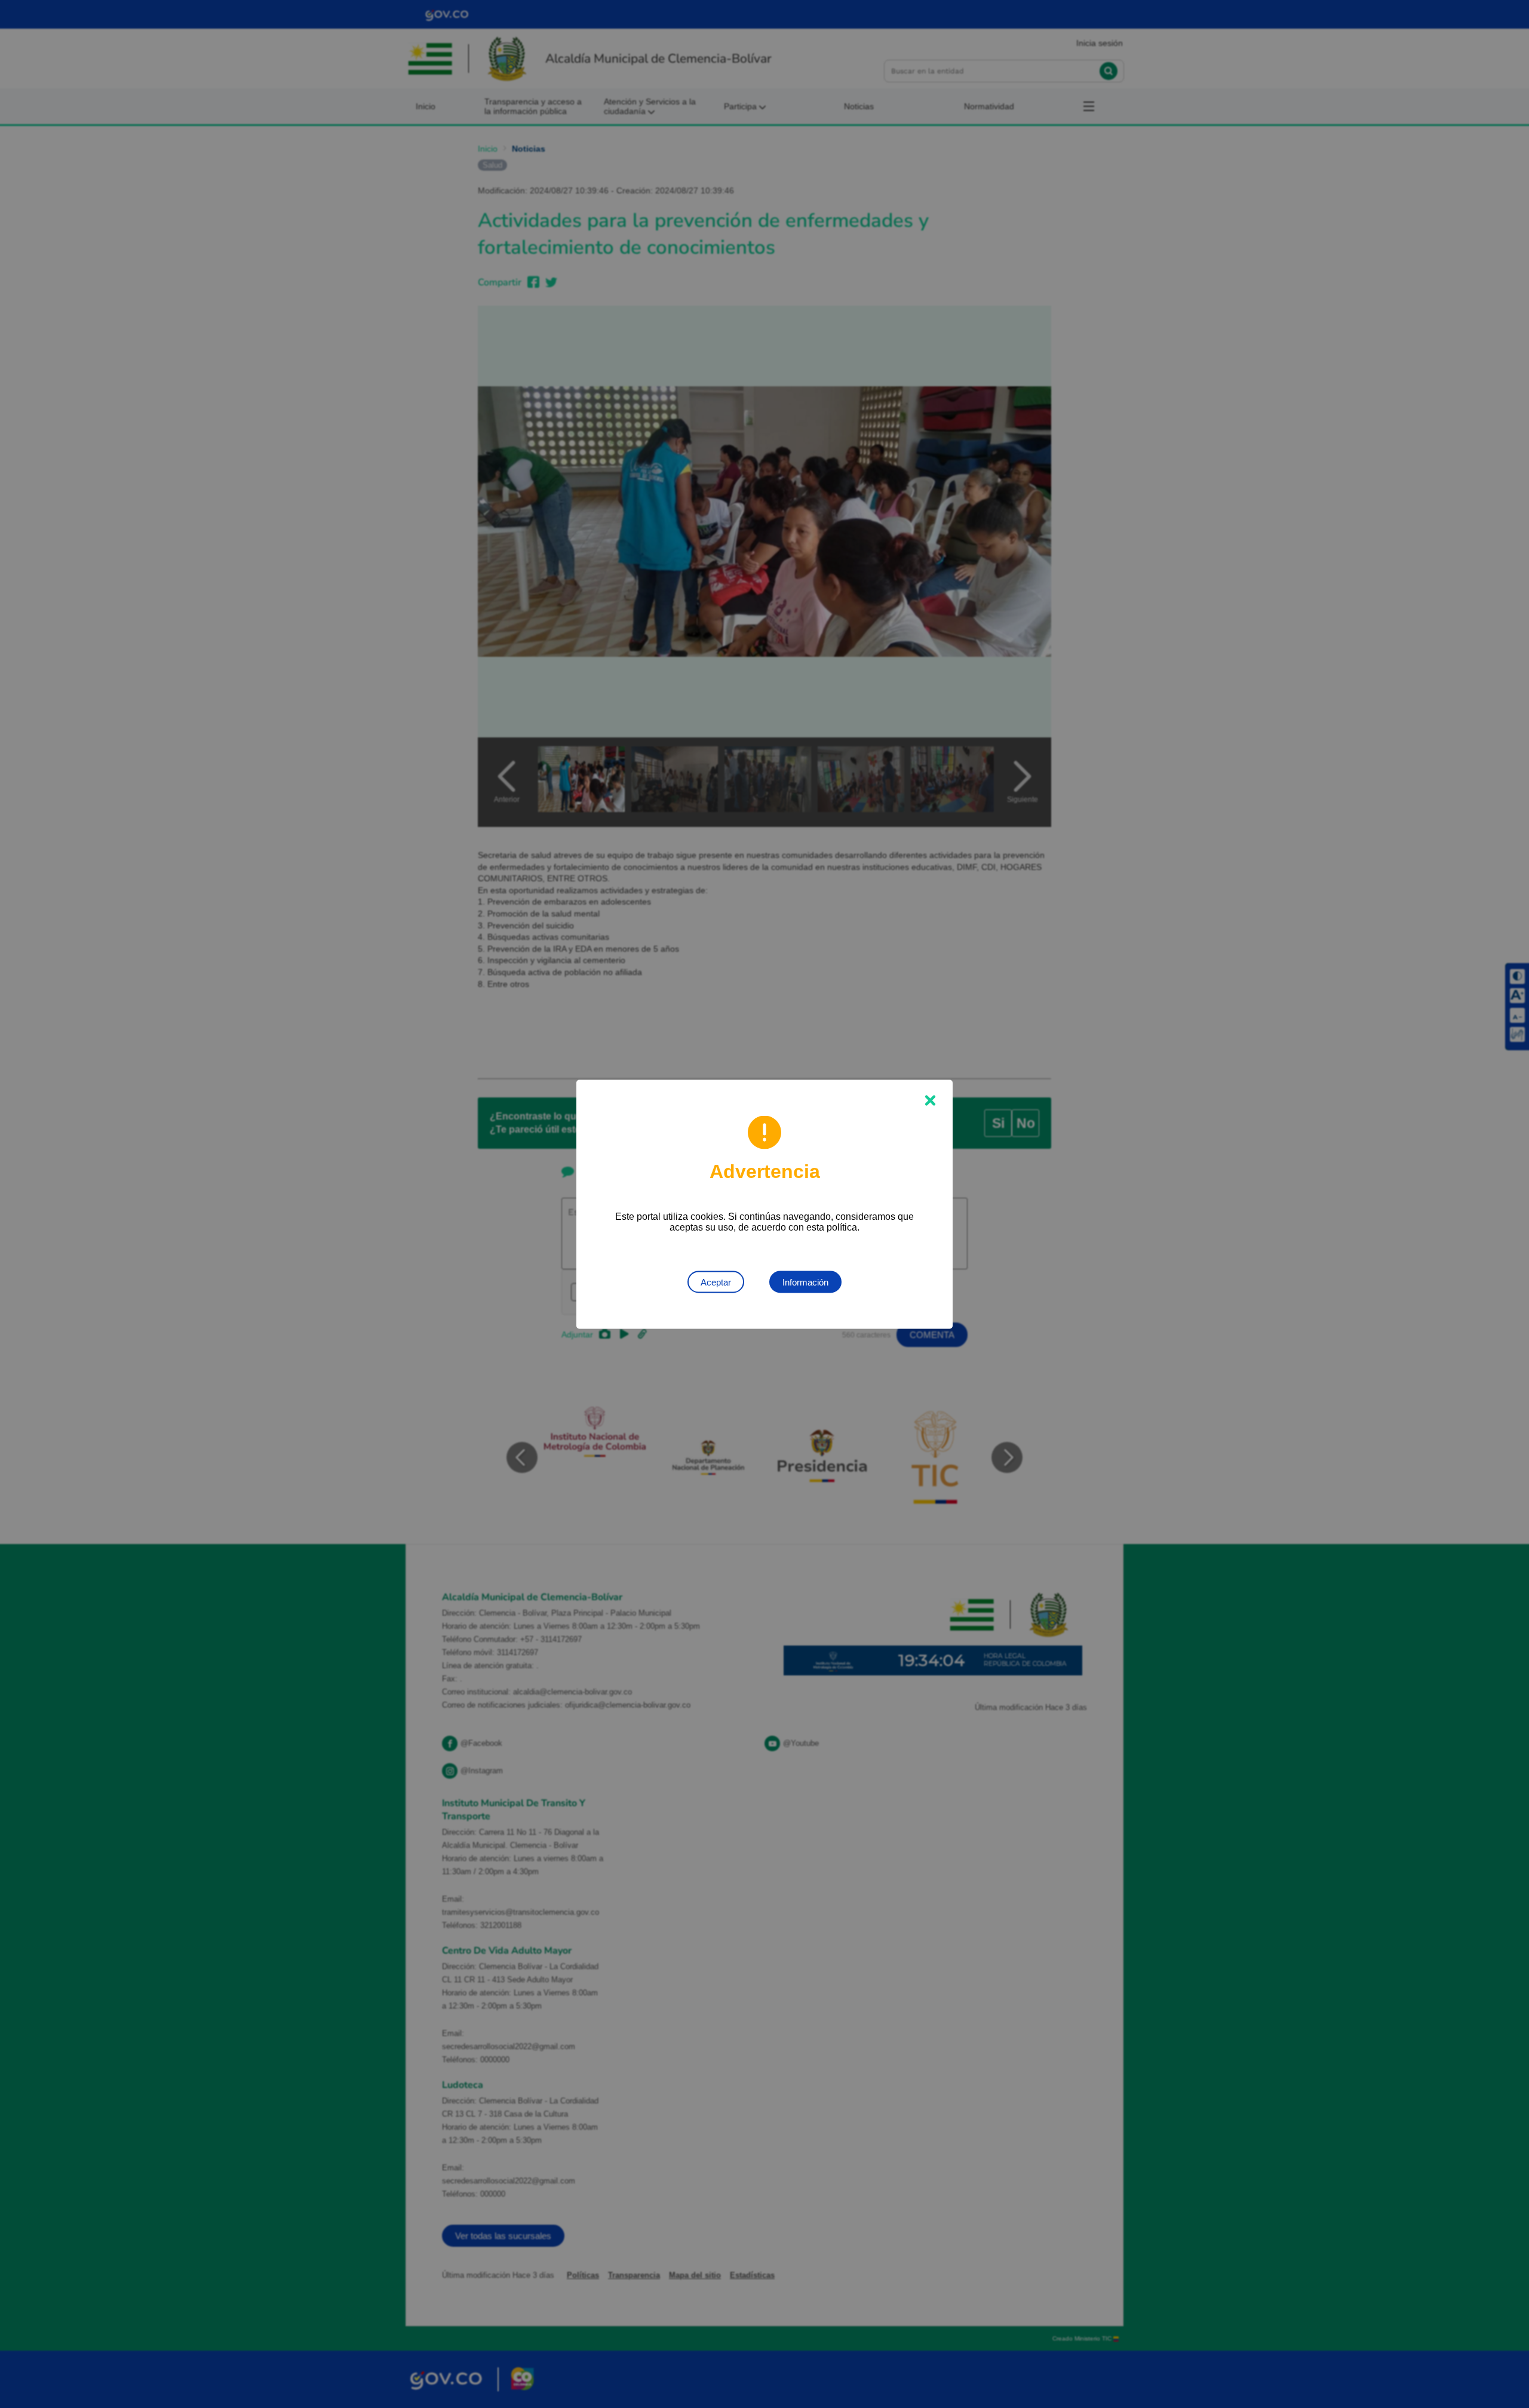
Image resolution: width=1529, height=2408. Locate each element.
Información (805, 1282)
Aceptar (716, 1282)
